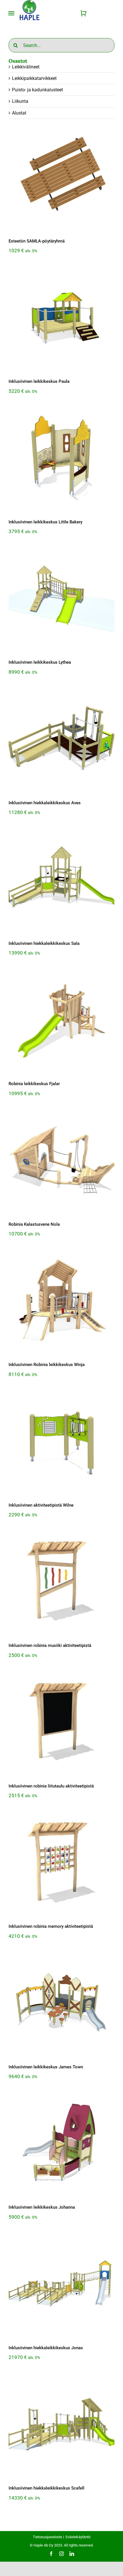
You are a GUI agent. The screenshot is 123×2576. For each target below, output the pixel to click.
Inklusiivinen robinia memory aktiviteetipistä (51, 1926)
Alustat (19, 113)
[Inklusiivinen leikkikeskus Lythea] (61, 599)
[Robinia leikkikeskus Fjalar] (61, 1020)
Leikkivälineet (26, 67)
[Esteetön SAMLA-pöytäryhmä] (61, 178)
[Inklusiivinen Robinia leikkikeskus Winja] (61, 1301)
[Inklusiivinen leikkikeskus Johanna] (61, 2144)
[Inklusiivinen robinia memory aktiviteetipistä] (61, 1863)
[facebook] (51, 2554)
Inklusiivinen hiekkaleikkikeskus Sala (44, 943)
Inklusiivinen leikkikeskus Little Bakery (45, 522)
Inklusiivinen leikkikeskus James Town (46, 2067)
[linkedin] (72, 2554)
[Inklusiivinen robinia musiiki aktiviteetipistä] (61, 1582)
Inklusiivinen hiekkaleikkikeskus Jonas (46, 2348)
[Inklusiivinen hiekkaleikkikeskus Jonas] (61, 2284)
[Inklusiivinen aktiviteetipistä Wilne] (61, 1442)
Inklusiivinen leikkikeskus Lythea (40, 662)
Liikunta (20, 101)
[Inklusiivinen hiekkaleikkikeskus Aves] (61, 739)
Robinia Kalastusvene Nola (34, 1224)
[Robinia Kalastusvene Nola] (61, 1161)
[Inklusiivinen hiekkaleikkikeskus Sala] (61, 880)
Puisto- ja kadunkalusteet (37, 90)
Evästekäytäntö (78, 2537)
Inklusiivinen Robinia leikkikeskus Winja (47, 1365)
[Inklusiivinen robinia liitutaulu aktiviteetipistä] (61, 1722)
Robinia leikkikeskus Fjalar (34, 1084)
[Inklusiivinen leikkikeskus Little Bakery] (61, 458)
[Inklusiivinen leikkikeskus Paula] (61, 318)
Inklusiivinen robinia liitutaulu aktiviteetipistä (51, 1786)
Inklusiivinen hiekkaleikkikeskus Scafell (46, 2488)
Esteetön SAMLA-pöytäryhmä (37, 241)
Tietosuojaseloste (47, 2537)
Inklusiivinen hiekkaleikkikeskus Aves (45, 803)
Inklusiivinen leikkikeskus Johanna (42, 2207)
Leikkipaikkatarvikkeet (34, 78)
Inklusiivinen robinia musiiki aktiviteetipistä (50, 1645)
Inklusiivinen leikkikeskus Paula (39, 381)
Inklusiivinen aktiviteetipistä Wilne (41, 1505)
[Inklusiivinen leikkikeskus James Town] (61, 2003)
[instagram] (61, 2554)
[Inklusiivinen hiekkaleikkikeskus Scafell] (61, 2425)
